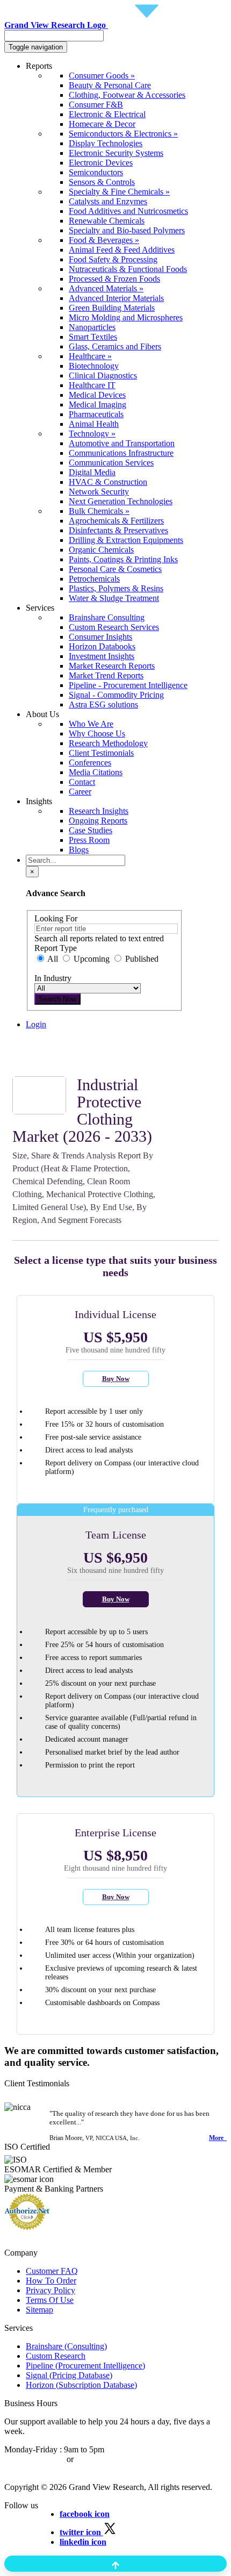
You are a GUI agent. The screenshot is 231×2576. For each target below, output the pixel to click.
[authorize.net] (30, 2227)
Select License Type (60, 1062)
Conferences (90, 763)
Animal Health (94, 424)
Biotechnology (94, 366)
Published (141, 959)
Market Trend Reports (106, 675)
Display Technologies (106, 143)
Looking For (56, 918)
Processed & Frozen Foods (114, 279)
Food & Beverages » (104, 240)
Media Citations (96, 772)
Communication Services (111, 463)
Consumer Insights (100, 637)
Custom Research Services (114, 627)
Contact (82, 782)
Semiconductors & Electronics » (123, 134)
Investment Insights (102, 656)
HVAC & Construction (108, 482)
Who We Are (91, 724)
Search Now (57, 999)
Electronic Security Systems (116, 153)
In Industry (53, 978)
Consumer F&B (96, 105)
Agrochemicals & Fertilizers (116, 521)
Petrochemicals (94, 579)
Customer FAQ (52, 2271)
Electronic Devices (101, 163)
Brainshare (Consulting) (66, 2346)
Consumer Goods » (102, 76)
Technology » (92, 434)
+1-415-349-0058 (34, 2459)
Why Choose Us (97, 734)
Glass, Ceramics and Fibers (115, 346)
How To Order (51, 2281)
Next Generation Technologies (121, 501)
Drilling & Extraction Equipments (126, 540)
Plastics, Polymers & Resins (116, 588)
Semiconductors (96, 172)
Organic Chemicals (101, 550)
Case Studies (91, 830)
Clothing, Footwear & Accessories (127, 95)
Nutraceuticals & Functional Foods (128, 269)
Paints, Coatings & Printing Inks (123, 559)
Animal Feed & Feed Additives (122, 250)
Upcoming (92, 959)
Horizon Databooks (102, 646)
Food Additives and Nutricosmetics (128, 211)
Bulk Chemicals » (99, 511)
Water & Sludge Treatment (114, 598)
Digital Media (92, 472)
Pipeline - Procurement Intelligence (128, 685)
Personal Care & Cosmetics (115, 569)
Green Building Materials (112, 308)
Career (80, 792)
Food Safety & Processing (113, 259)
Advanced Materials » (106, 288)
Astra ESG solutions (103, 704)
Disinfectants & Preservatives (118, 530)
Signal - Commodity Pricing (116, 695)
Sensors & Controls (102, 182)
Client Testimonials (101, 753)
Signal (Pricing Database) (69, 2375)
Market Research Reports (112, 666)
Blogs (79, 850)
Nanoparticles (92, 327)
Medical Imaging (98, 405)
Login (36, 1024)
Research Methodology (108, 743)
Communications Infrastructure (121, 453)
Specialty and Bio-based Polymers (127, 230)
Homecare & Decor (102, 124)
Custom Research (56, 2356)
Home (36, 1043)
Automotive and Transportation (122, 443)
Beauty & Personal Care (110, 85)
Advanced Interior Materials (116, 298)
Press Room (89, 840)
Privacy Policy (50, 2290)
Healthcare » (90, 356)
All (53, 959)
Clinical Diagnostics (103, 375)
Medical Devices (97, 395)
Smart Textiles (93, 337)
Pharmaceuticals (96, 414)
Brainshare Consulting (107, 617)
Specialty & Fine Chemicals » (119, 192)
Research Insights (99, 811)
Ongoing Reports (98, 821)
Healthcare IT (92, 385)
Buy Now (116, 1379)
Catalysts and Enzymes (108, 201)
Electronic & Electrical (107, 114)
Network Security (99, 492)
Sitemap (39, 2310)
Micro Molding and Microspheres (126, 317)
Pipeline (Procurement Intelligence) (85, 2366)
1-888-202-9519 (103, 2459)
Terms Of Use (50, 2300)
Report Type (56, 948)
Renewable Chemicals (107, 221)
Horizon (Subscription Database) (81, 2385)
